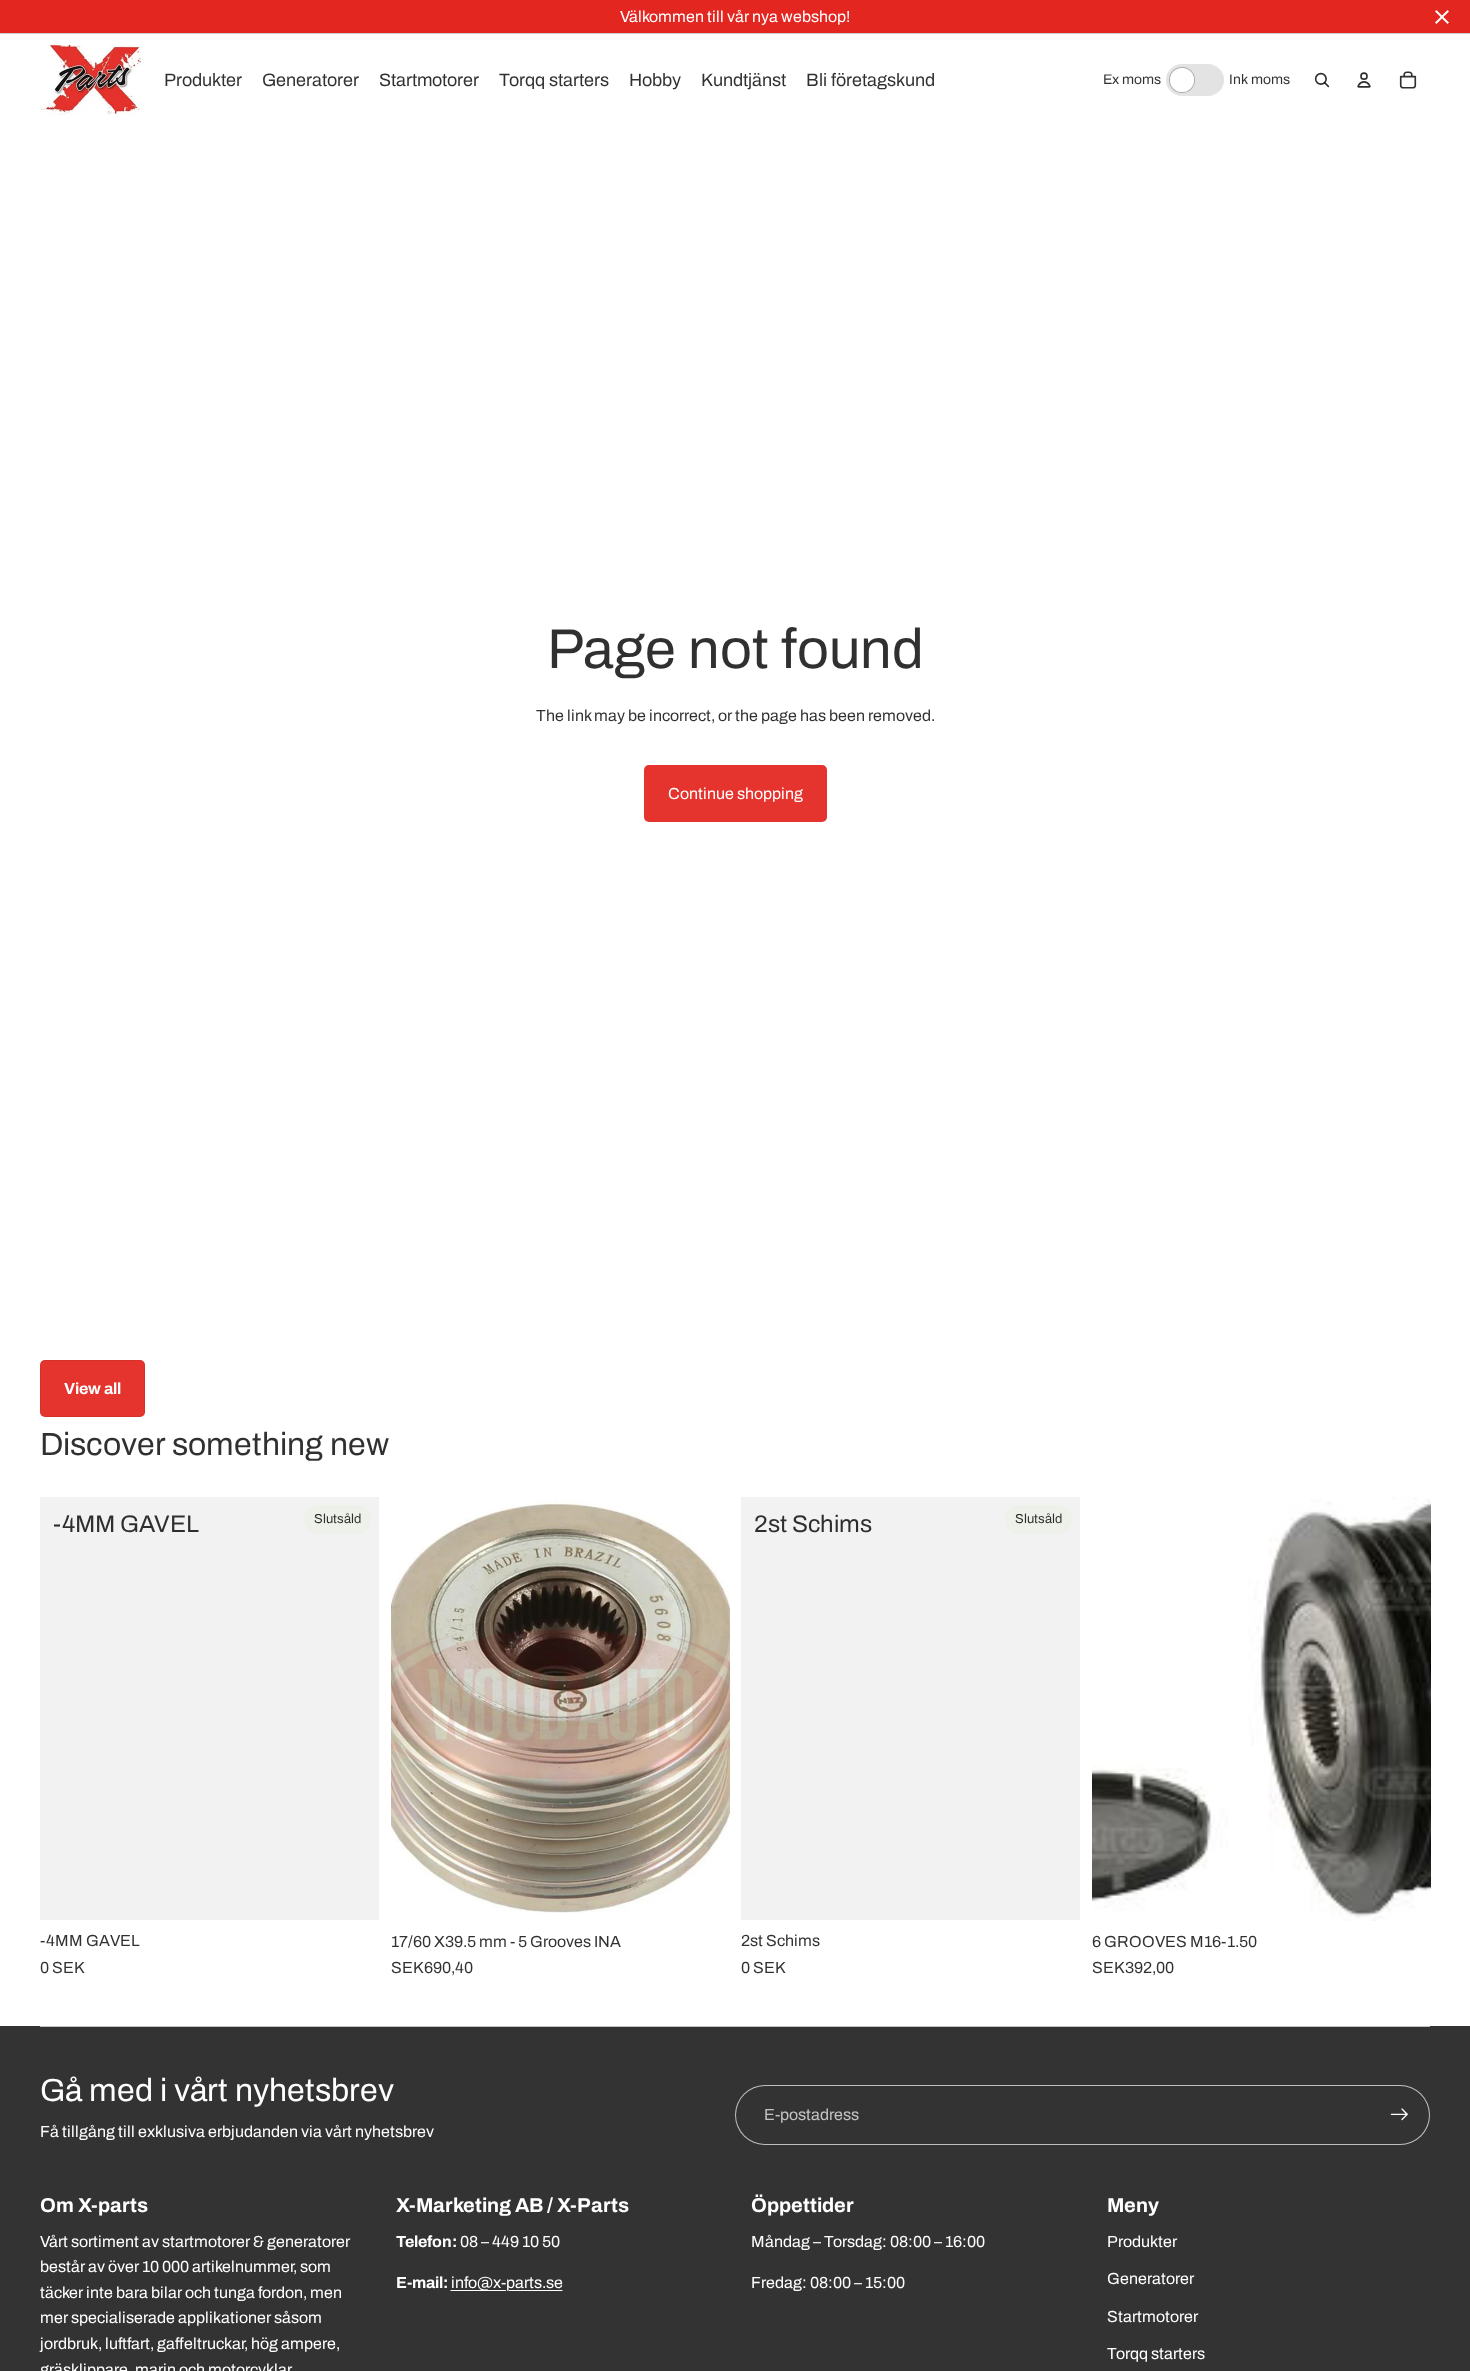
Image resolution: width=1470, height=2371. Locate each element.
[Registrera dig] (1400, 2115)
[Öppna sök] (1322, 80)
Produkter (1142, 2241)
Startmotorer (1152, 2316)
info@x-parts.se (507, 2282)
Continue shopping (735, 793)
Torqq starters (1156, 2353)
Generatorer (1150, 2278)
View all (92, 1388)
